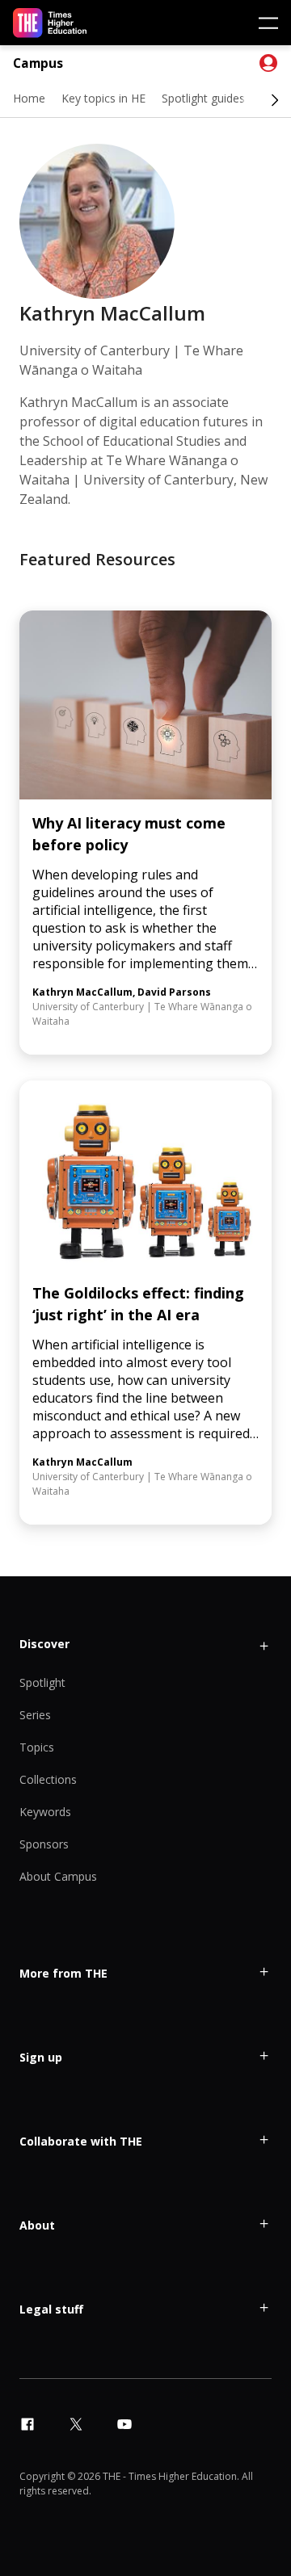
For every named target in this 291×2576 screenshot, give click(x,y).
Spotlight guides (203, 98)
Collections (48, 1779)
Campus (38, 63)
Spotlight (42, 1682)
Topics (37, 1747)
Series (35, 1715)
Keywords (45, 1812)
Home (29, 98)
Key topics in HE (103, 98)
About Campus (58, 1876)
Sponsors (44, 1844)
